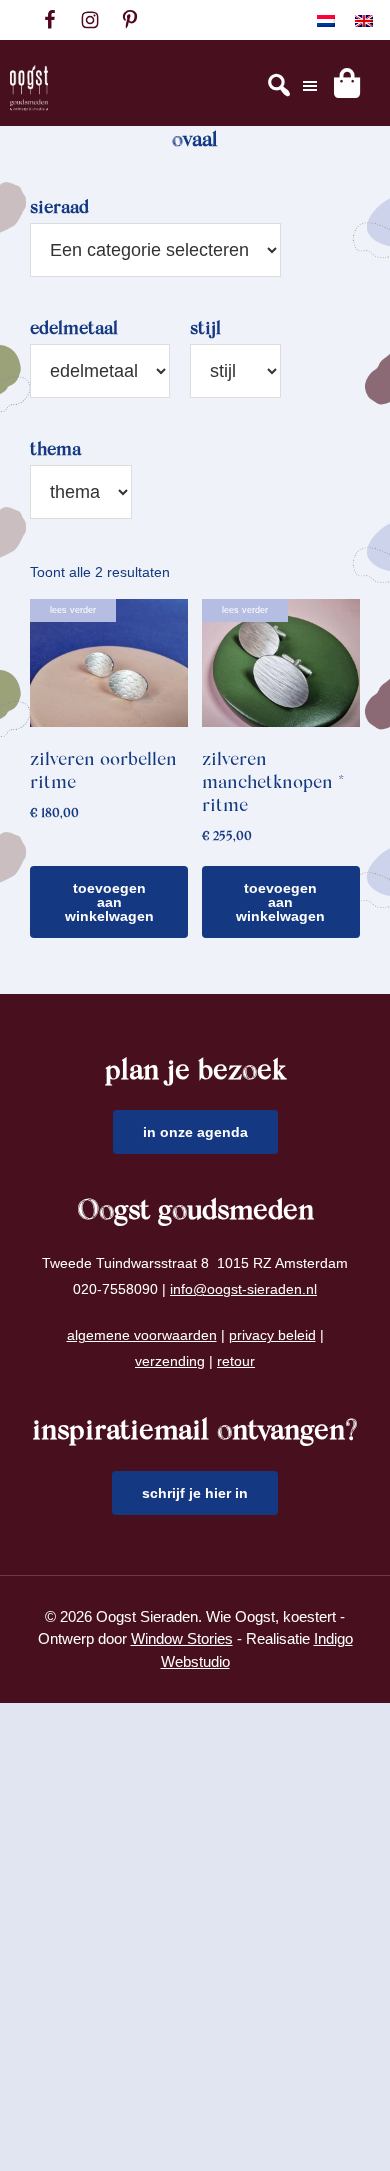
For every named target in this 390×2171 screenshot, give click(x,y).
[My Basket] (347, 83)
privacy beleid (272, 1335)
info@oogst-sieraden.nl (243, 1289)
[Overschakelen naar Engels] (364, 20)
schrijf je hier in (195, 1493)
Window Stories (182, 1638)
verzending (170, 1361)
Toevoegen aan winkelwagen (109, 902)
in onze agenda (195, 1132)
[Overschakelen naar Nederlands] (326, 20)
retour (236, 1361)
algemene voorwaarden (142, 1335)
